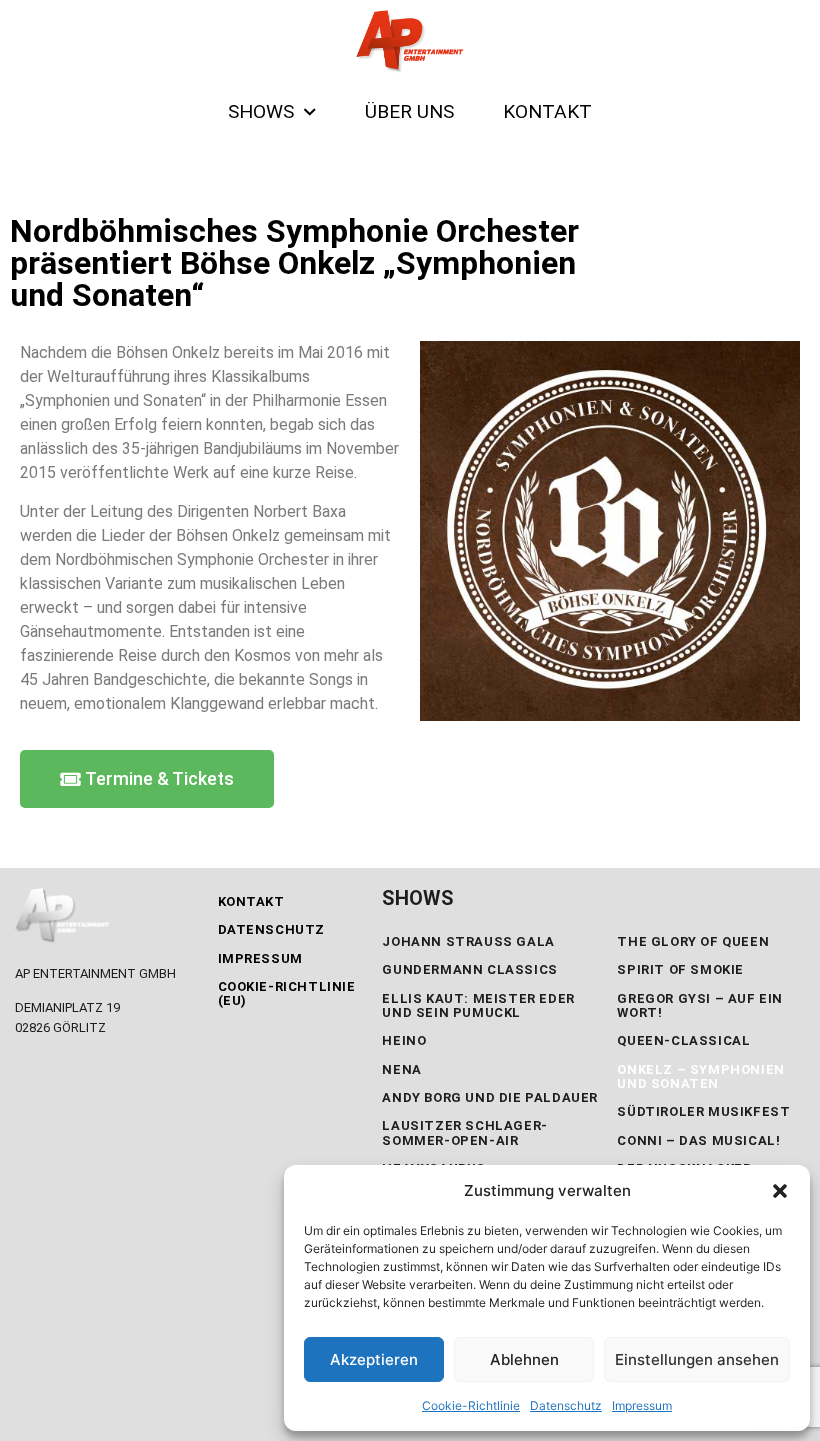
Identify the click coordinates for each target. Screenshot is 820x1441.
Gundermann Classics (469, 969)
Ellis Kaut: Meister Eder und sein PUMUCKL (478, 1005)
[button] (780, 1191)
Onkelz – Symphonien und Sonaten (700, 1076)
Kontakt (251, 901)
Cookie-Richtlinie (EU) (287, 993)
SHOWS (261, 111)
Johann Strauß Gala (468, 941)
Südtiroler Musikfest (703, 1111)
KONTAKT (547, 111)
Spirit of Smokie (680, 969)
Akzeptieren (374, 1359)
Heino (404, 1040)
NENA (401, 1069)
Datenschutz (566, 1405)
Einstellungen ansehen (697, 1359)
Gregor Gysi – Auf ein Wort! (700, 1005)
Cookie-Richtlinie (471, 1405)
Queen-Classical (683, 1040)
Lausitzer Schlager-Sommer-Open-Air (464, 1132)
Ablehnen (524, 1359)
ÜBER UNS (409, 111)
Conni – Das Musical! (698, 1140)
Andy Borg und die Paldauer (490, 1097)
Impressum (642, 1405)
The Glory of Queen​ (693, 941)
